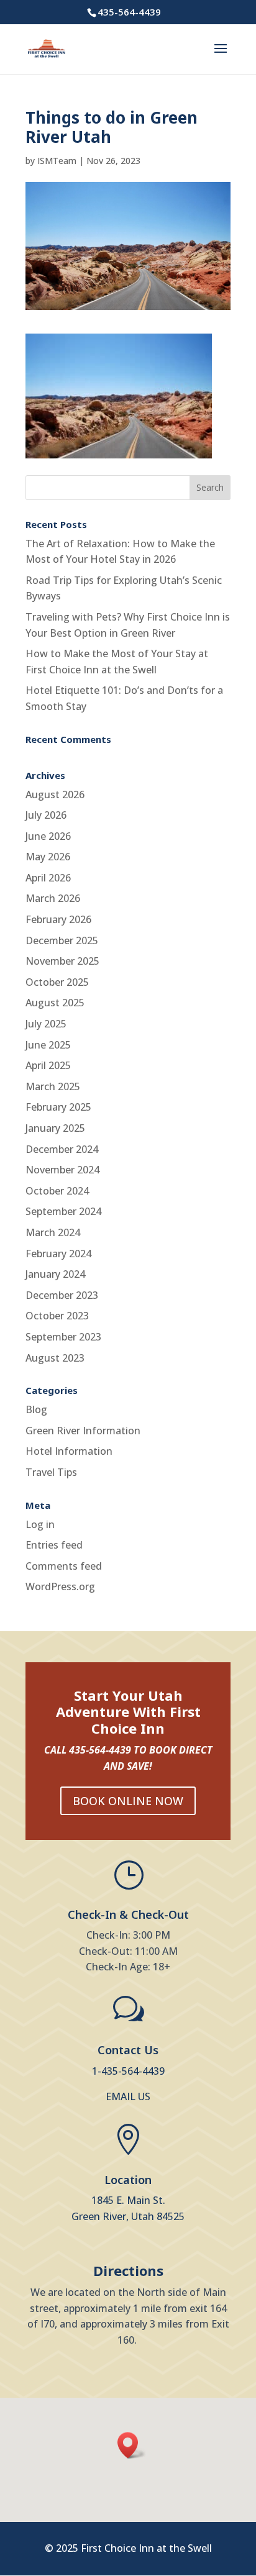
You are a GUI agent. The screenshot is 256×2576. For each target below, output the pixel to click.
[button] (132, 2445)
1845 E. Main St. (128, 2200)
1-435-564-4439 (128, 2071)
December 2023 (62, 1295)
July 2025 (46, 1024)
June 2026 (48, 836)
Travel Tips (51, 1472)
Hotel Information (69, 1451)
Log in (40, 1524)
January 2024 (55, 1274)
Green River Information (83, 1431)
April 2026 (48, 878)
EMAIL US (128, 2096)
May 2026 (48, 857)
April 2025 (48, 1065)
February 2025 (58, 1107)
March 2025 (53, 1086)
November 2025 (62, 961)
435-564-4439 (129, 12)
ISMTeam (57, 161)
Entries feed (54, 1545)
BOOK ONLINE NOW (128, 1801)
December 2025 (62, 940)
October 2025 (57, 982)
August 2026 (55, 794)
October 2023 (57, 1316)
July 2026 (46, 815)
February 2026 (58, 919)
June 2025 (48, 1045)
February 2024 (58, 1254)
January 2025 (55, 1128)
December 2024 (62, 1149)
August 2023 (55, 1358)
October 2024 (57, 1191)
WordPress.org (60, 1586)
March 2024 (53, 1232)
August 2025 (55, 1003)
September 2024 (63, 1211)
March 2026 (53, 898)
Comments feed (64, 1566)
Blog (36, 1409)
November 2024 (62, 1170)
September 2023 (63, 1337)
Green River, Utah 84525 (128, 2216)
